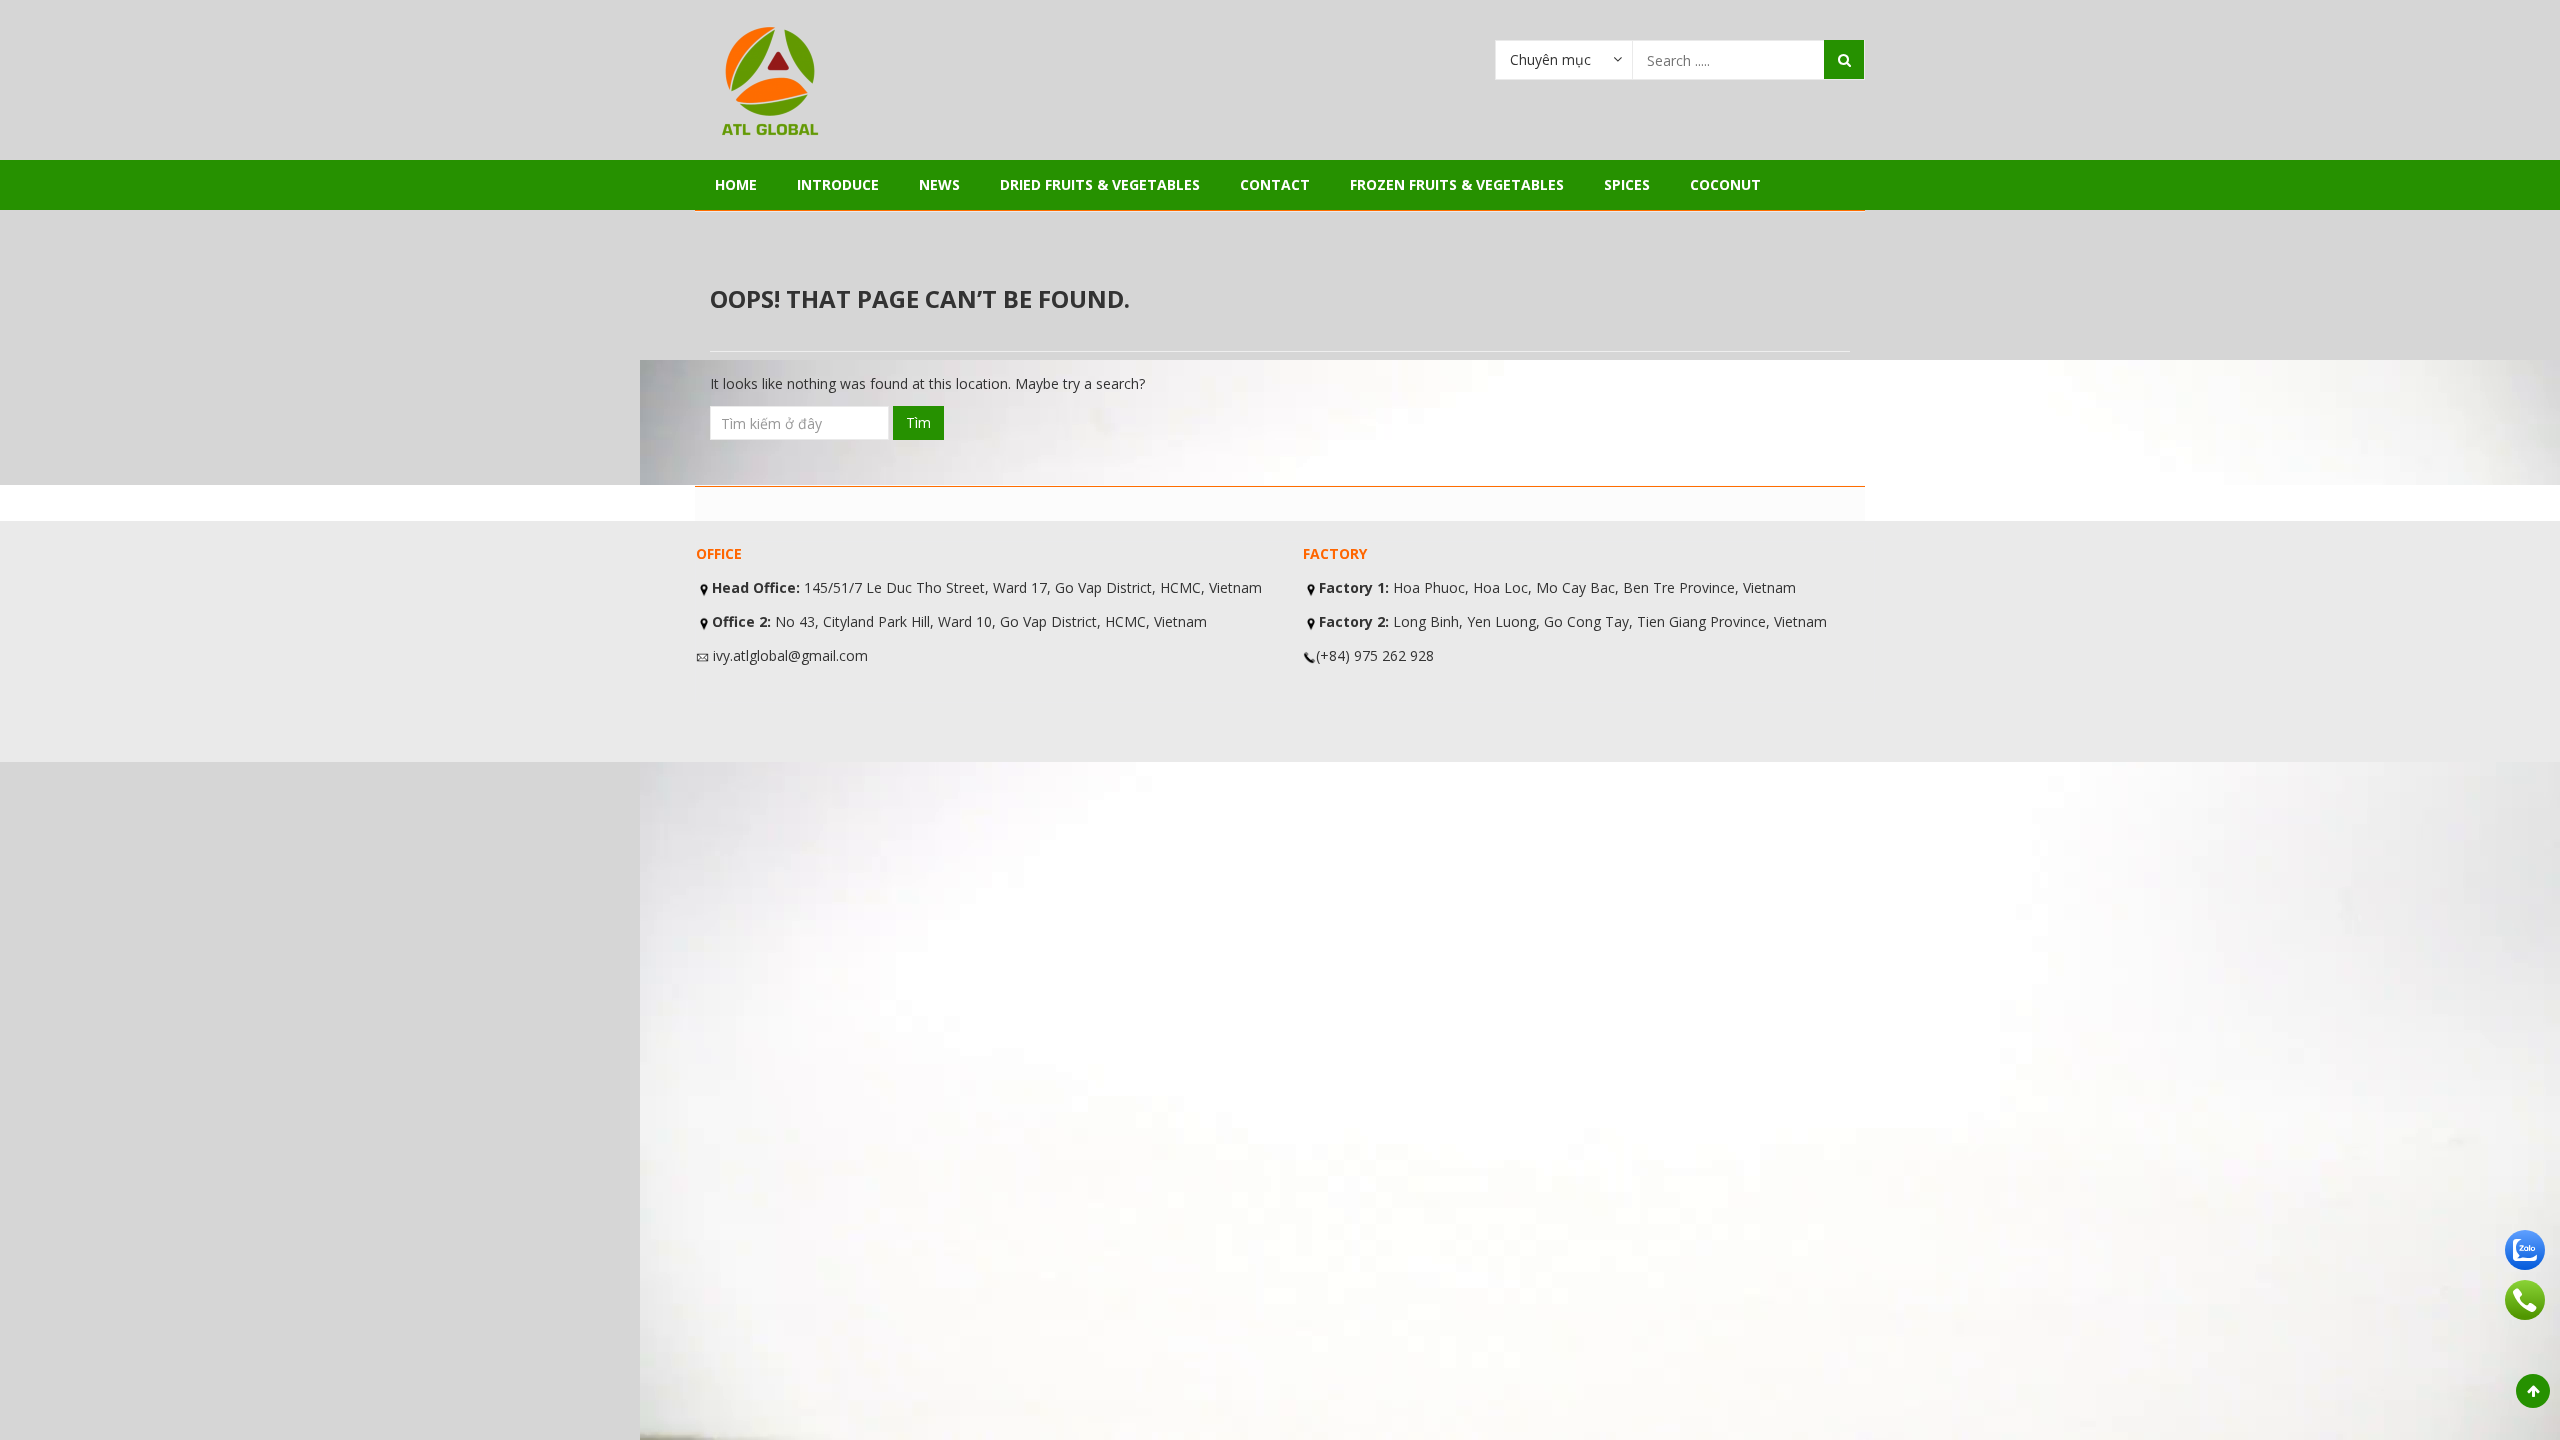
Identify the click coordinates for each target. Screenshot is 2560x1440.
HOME (736, 184)
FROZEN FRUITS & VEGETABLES (1457, 184)
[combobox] (1564, 59)
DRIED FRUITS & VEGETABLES (1100, 184)
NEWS (939, 184)
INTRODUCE (838, 184)
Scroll (2533, 1391)
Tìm (918, 422)
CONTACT (1275, 184)
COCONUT (1725, 184)
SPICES (1627, 184)
